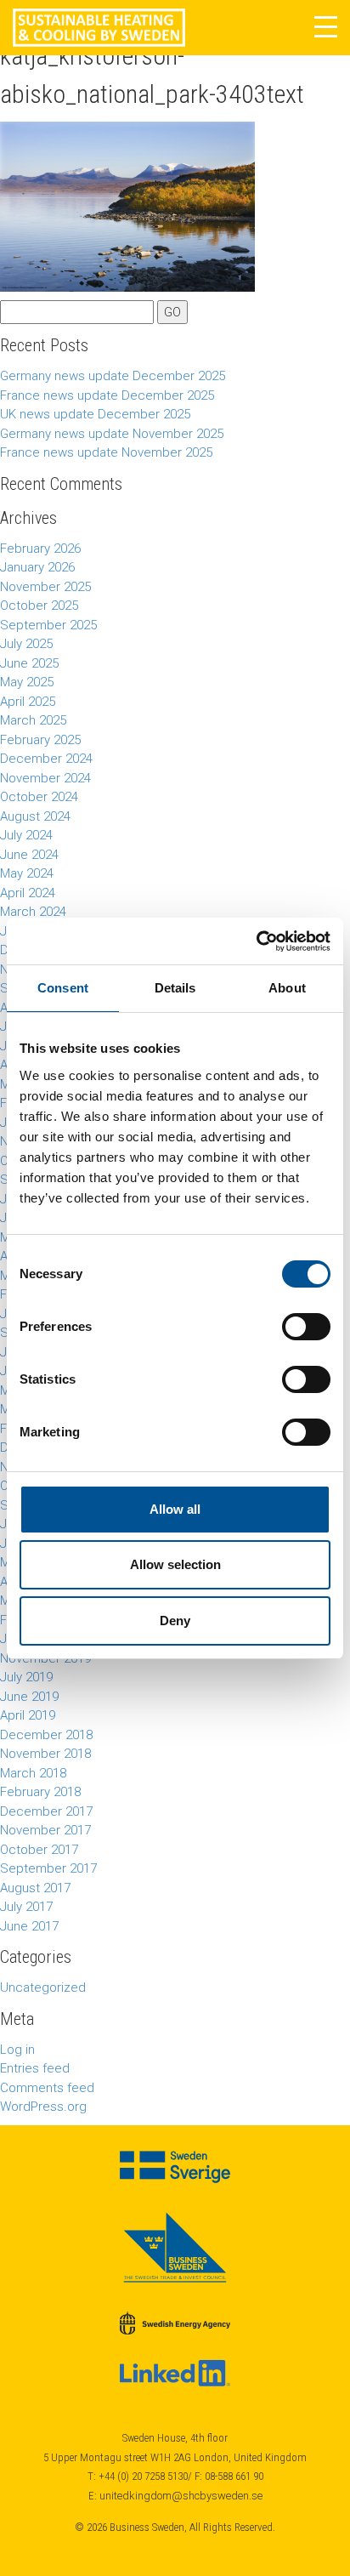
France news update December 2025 (107, 395)
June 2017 (29, 1926)
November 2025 (45, 587)
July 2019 (26, 1677)
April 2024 (28, 893)
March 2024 (33, 912)
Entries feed (35, 2068)
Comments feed (47, 2088)
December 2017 (46, 1811)
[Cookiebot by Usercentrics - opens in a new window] (256, 941)
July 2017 (26, 1907)
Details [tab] (175, 988)
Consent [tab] (63, 988)
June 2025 (29, 663)
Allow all (175, 1509)
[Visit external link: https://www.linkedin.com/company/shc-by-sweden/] (175, 2374)
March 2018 (33, 1773)
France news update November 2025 (106, 452)
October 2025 (39, 606)
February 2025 (40, 740)
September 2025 (48, 625)
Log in (17, 2050)
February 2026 (40, 549)
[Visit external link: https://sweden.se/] (175, 2167)
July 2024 (26, 835)
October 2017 (39, 1850)
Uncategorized (43, 1987)
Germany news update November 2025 (112, 434)
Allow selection (175, 1564)
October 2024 (39, 797)
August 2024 (35, 816)
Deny (175, 1621)
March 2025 (33, 720)
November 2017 (45, 1830)
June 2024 (29, 855)
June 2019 (29, 1697)
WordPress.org (43, 2107)
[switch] (306, 1327)
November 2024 (45, 778)
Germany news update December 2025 (113, 376)
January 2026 (37, 567)
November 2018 (45, 1754)
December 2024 (46, 759)
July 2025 (26, 644)
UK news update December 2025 (95, 414)
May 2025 (27, 682)
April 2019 (28, 1715)
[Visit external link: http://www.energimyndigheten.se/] (175, 2323)
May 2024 (27, 873)
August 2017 (35, 1888)
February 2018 (40, 1792)
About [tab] (287, 988)
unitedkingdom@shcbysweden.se (181, 2496)
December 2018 (46, 1735)
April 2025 (28, 702)
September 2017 (48, 1868)
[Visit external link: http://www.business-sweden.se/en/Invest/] (175, 2247)
